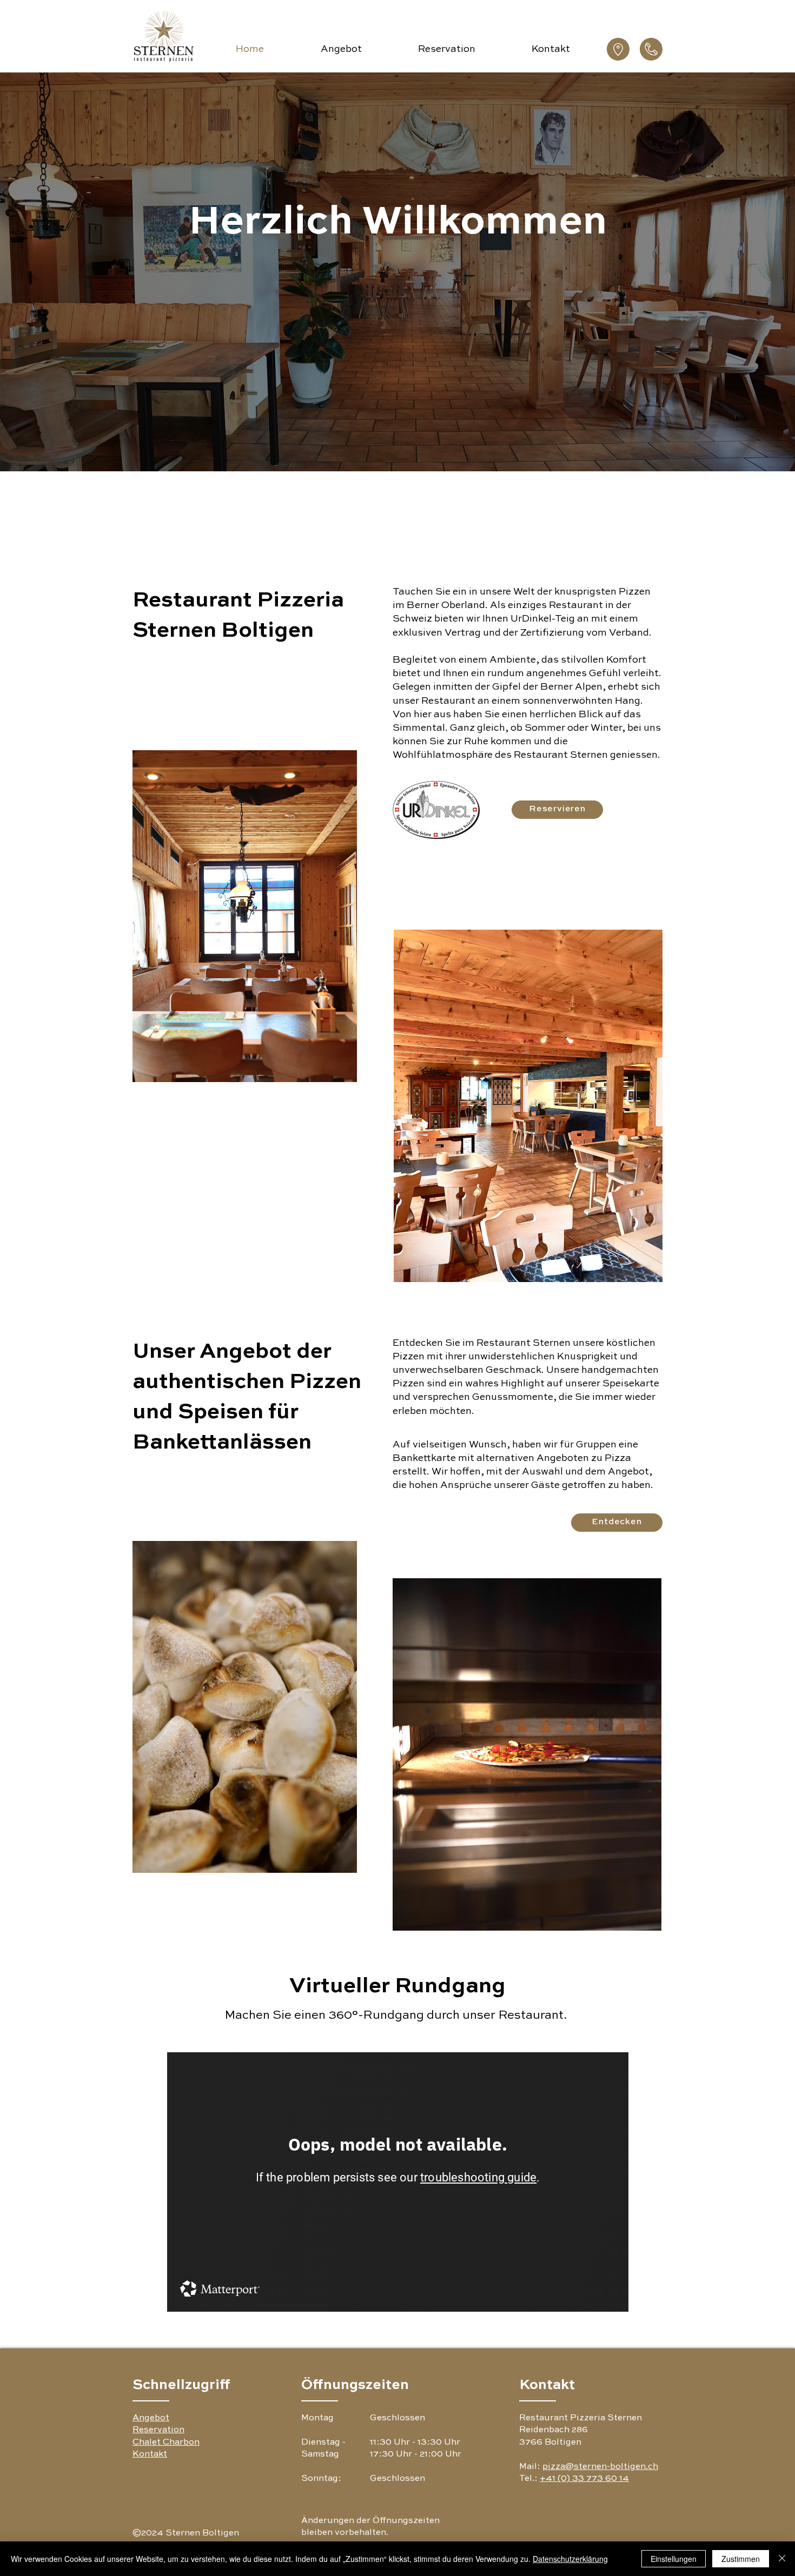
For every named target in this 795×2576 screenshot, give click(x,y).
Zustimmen (741, 2559)
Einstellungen (674, 2559)
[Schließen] (782, 2559)
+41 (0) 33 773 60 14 (584, 2479)
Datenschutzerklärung (570, 2559)
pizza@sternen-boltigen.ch (600, 2467)
